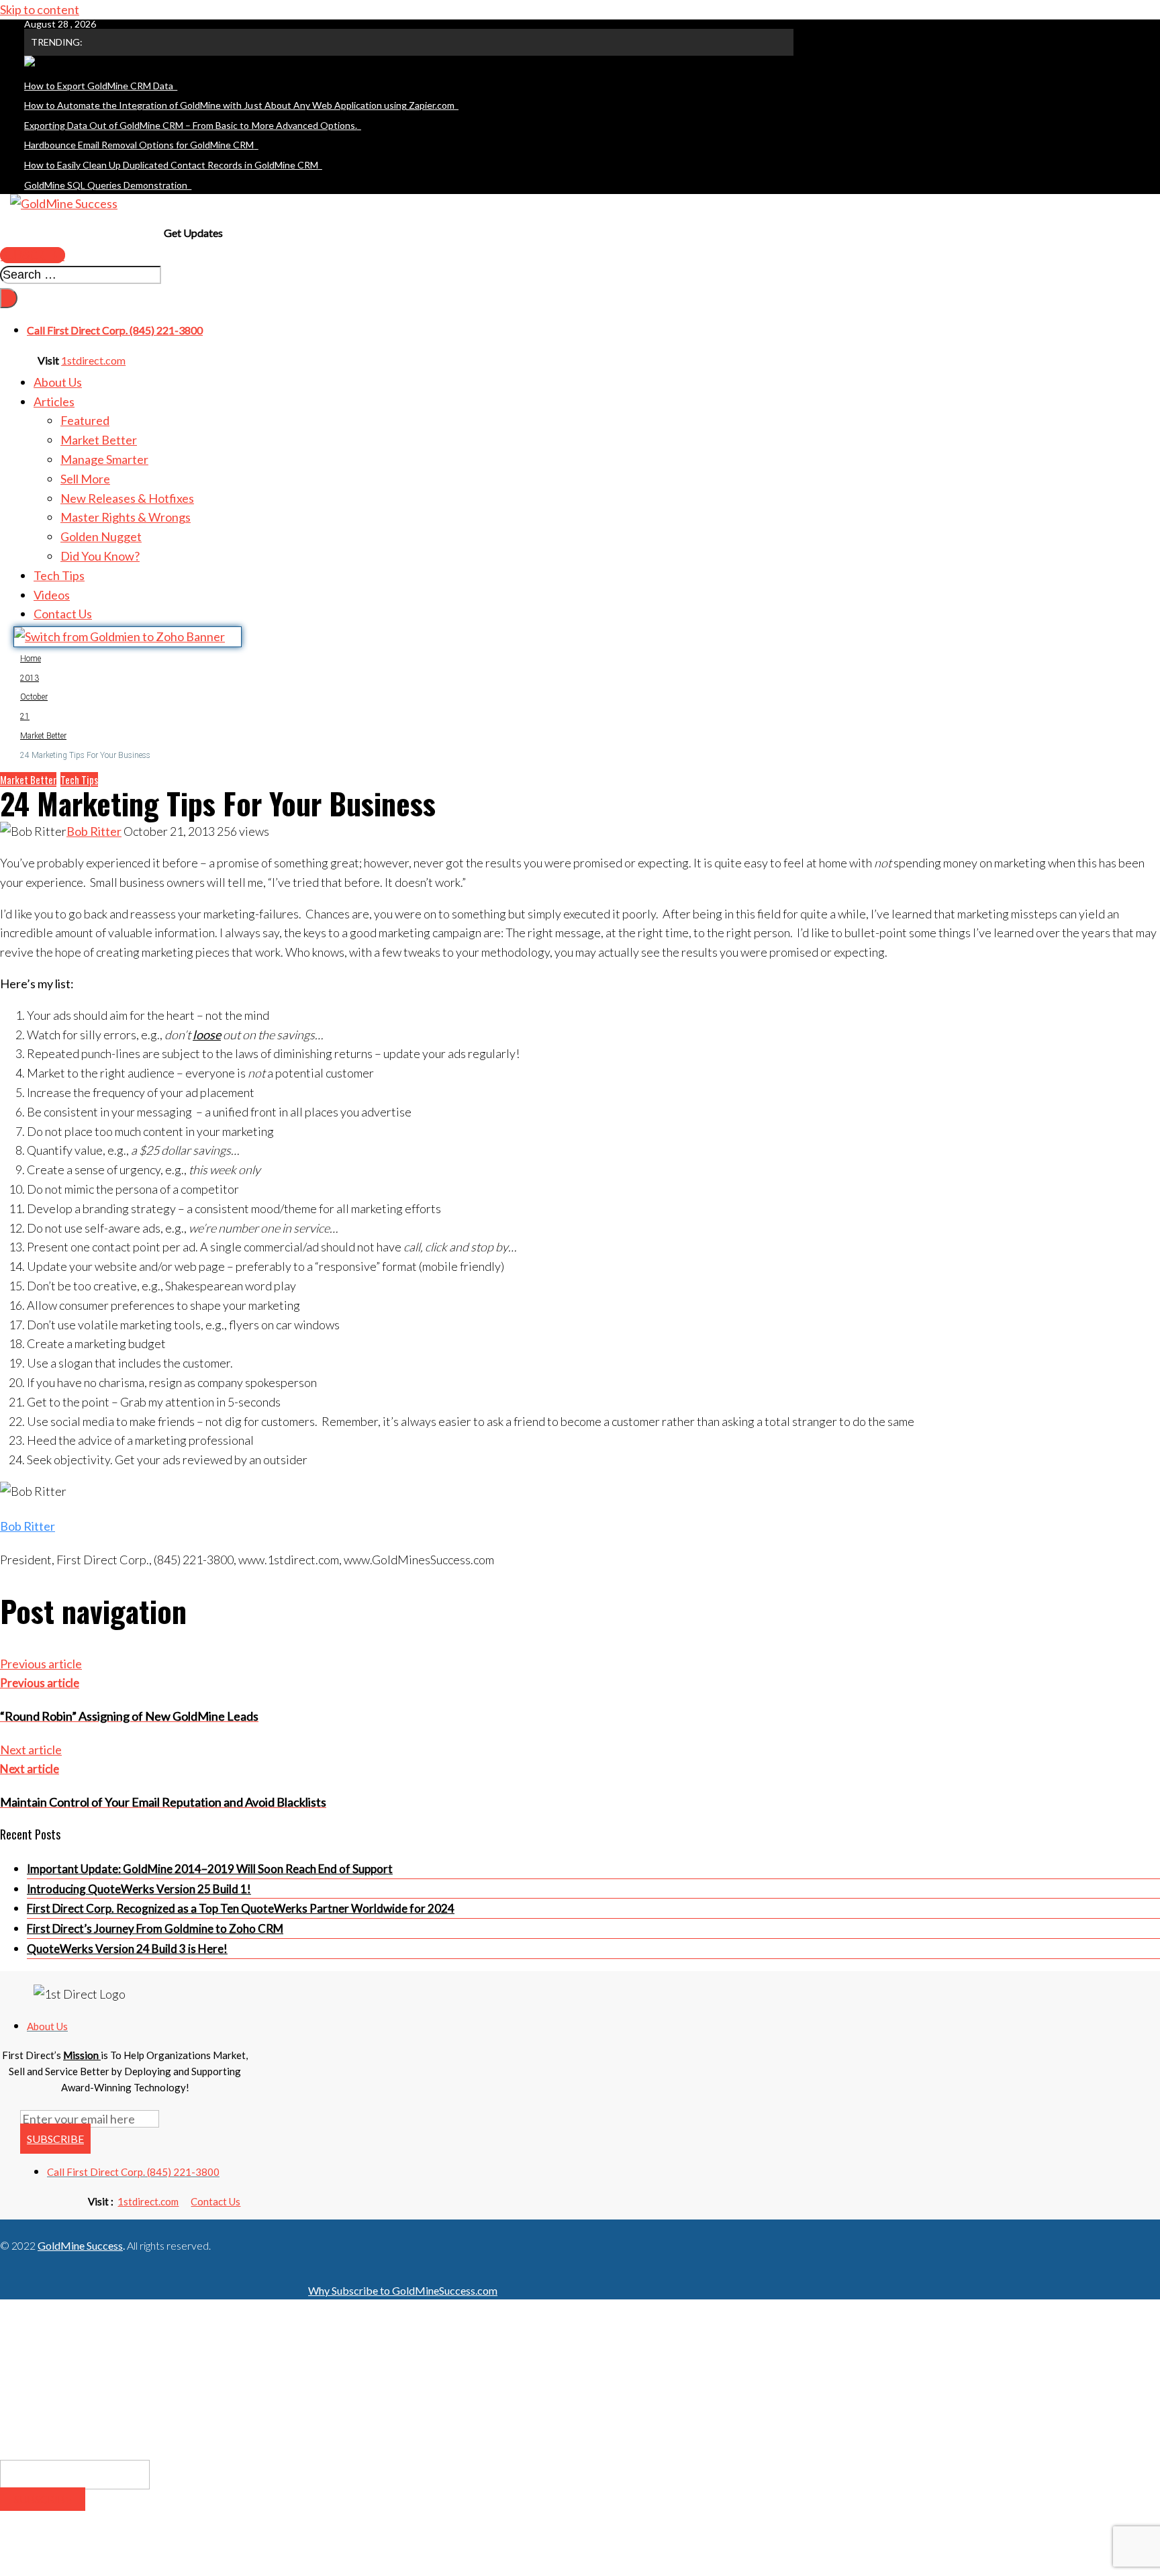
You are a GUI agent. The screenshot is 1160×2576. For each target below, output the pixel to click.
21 (25, 716)
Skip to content (40, 9)
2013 (30, 678)
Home (31, 659)
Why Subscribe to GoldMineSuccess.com (403, 2290)
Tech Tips (79, 779)
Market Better (43, 736)
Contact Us (215, 2201)
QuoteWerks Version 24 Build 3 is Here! (127, 1949)
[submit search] (9, 298)
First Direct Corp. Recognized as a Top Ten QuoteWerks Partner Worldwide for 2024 (241, 1908)
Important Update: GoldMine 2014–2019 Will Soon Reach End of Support (210, 1869)
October (34, 697)
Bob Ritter (94, 831)
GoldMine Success (80, 2245)
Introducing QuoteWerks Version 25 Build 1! (139, 1889)
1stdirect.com (93, 360)
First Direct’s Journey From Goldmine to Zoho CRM (155, 1928)
